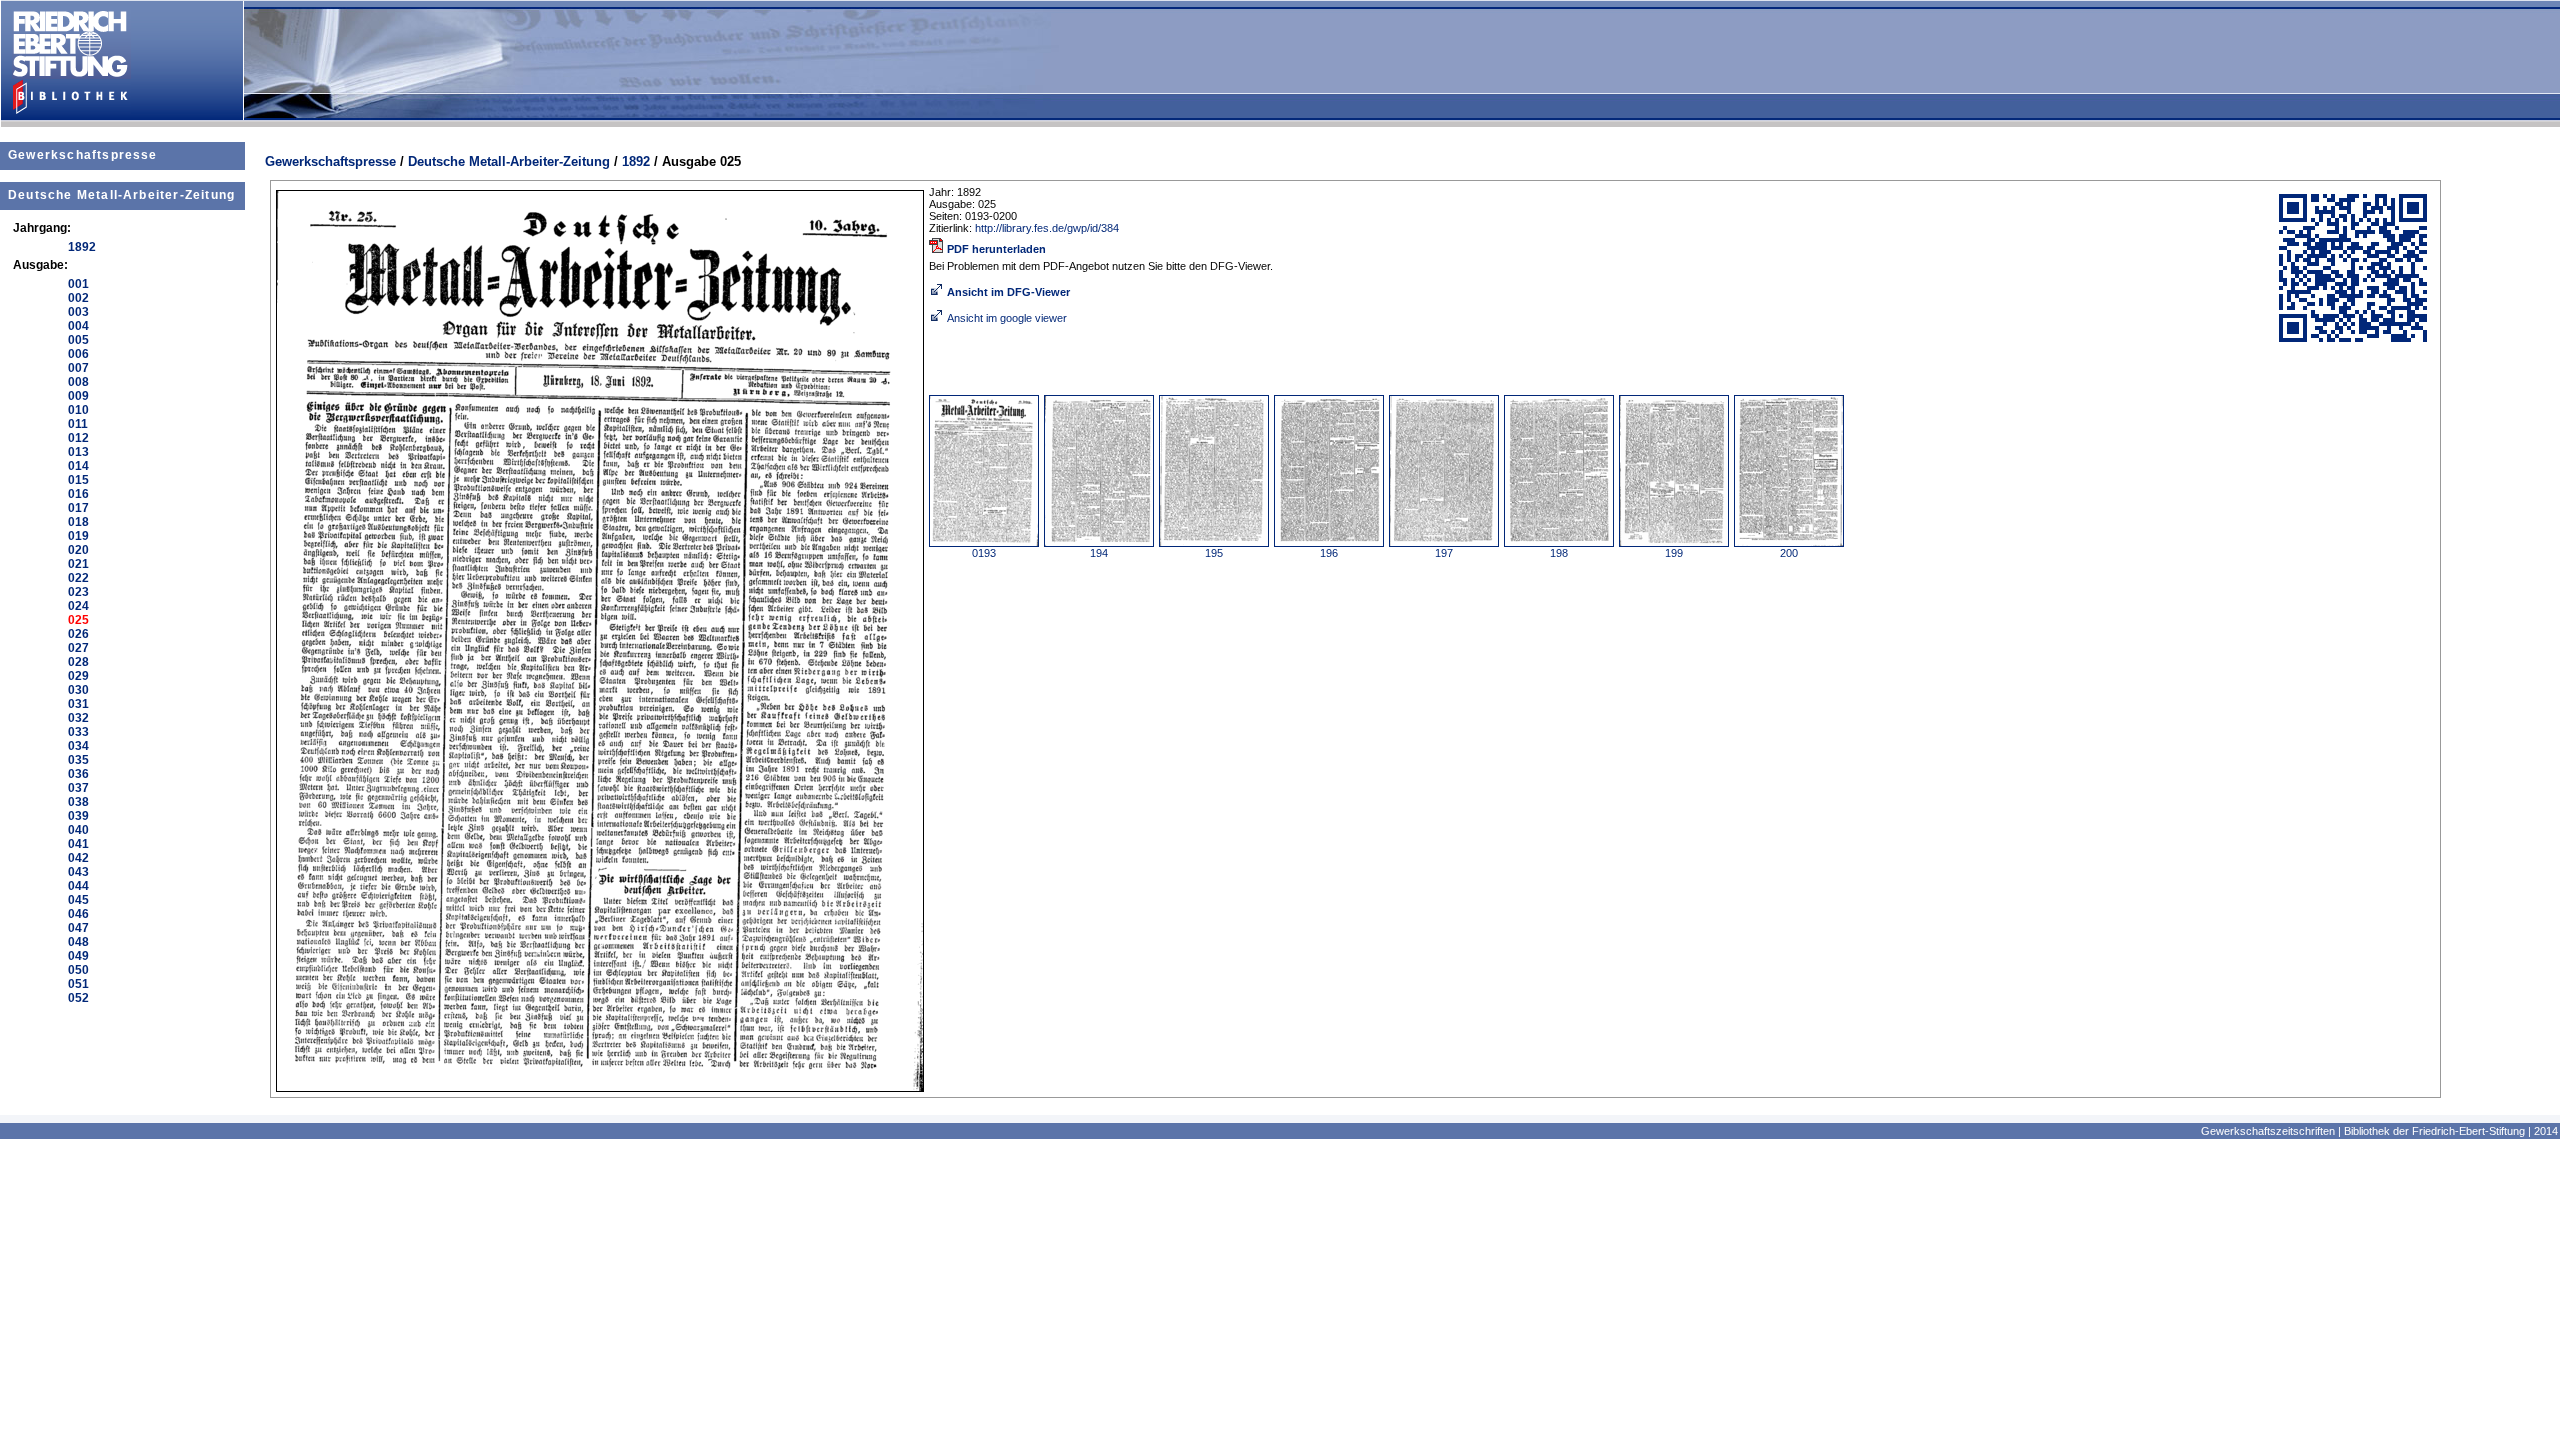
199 (1674, 553)
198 (1559, 553)
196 (1329, 553)
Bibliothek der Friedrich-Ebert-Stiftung (2434, 1131)
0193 (984, 553)
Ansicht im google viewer (1007, 318)
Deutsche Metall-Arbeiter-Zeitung (121, 195)
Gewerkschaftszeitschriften (2268, 1131)
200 (1789, 553)
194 (1099, 553)
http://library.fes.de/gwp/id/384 (1047, 228)
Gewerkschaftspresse (83, 155)
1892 (636, 161)
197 (1444, 553)
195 (1214, 553)
